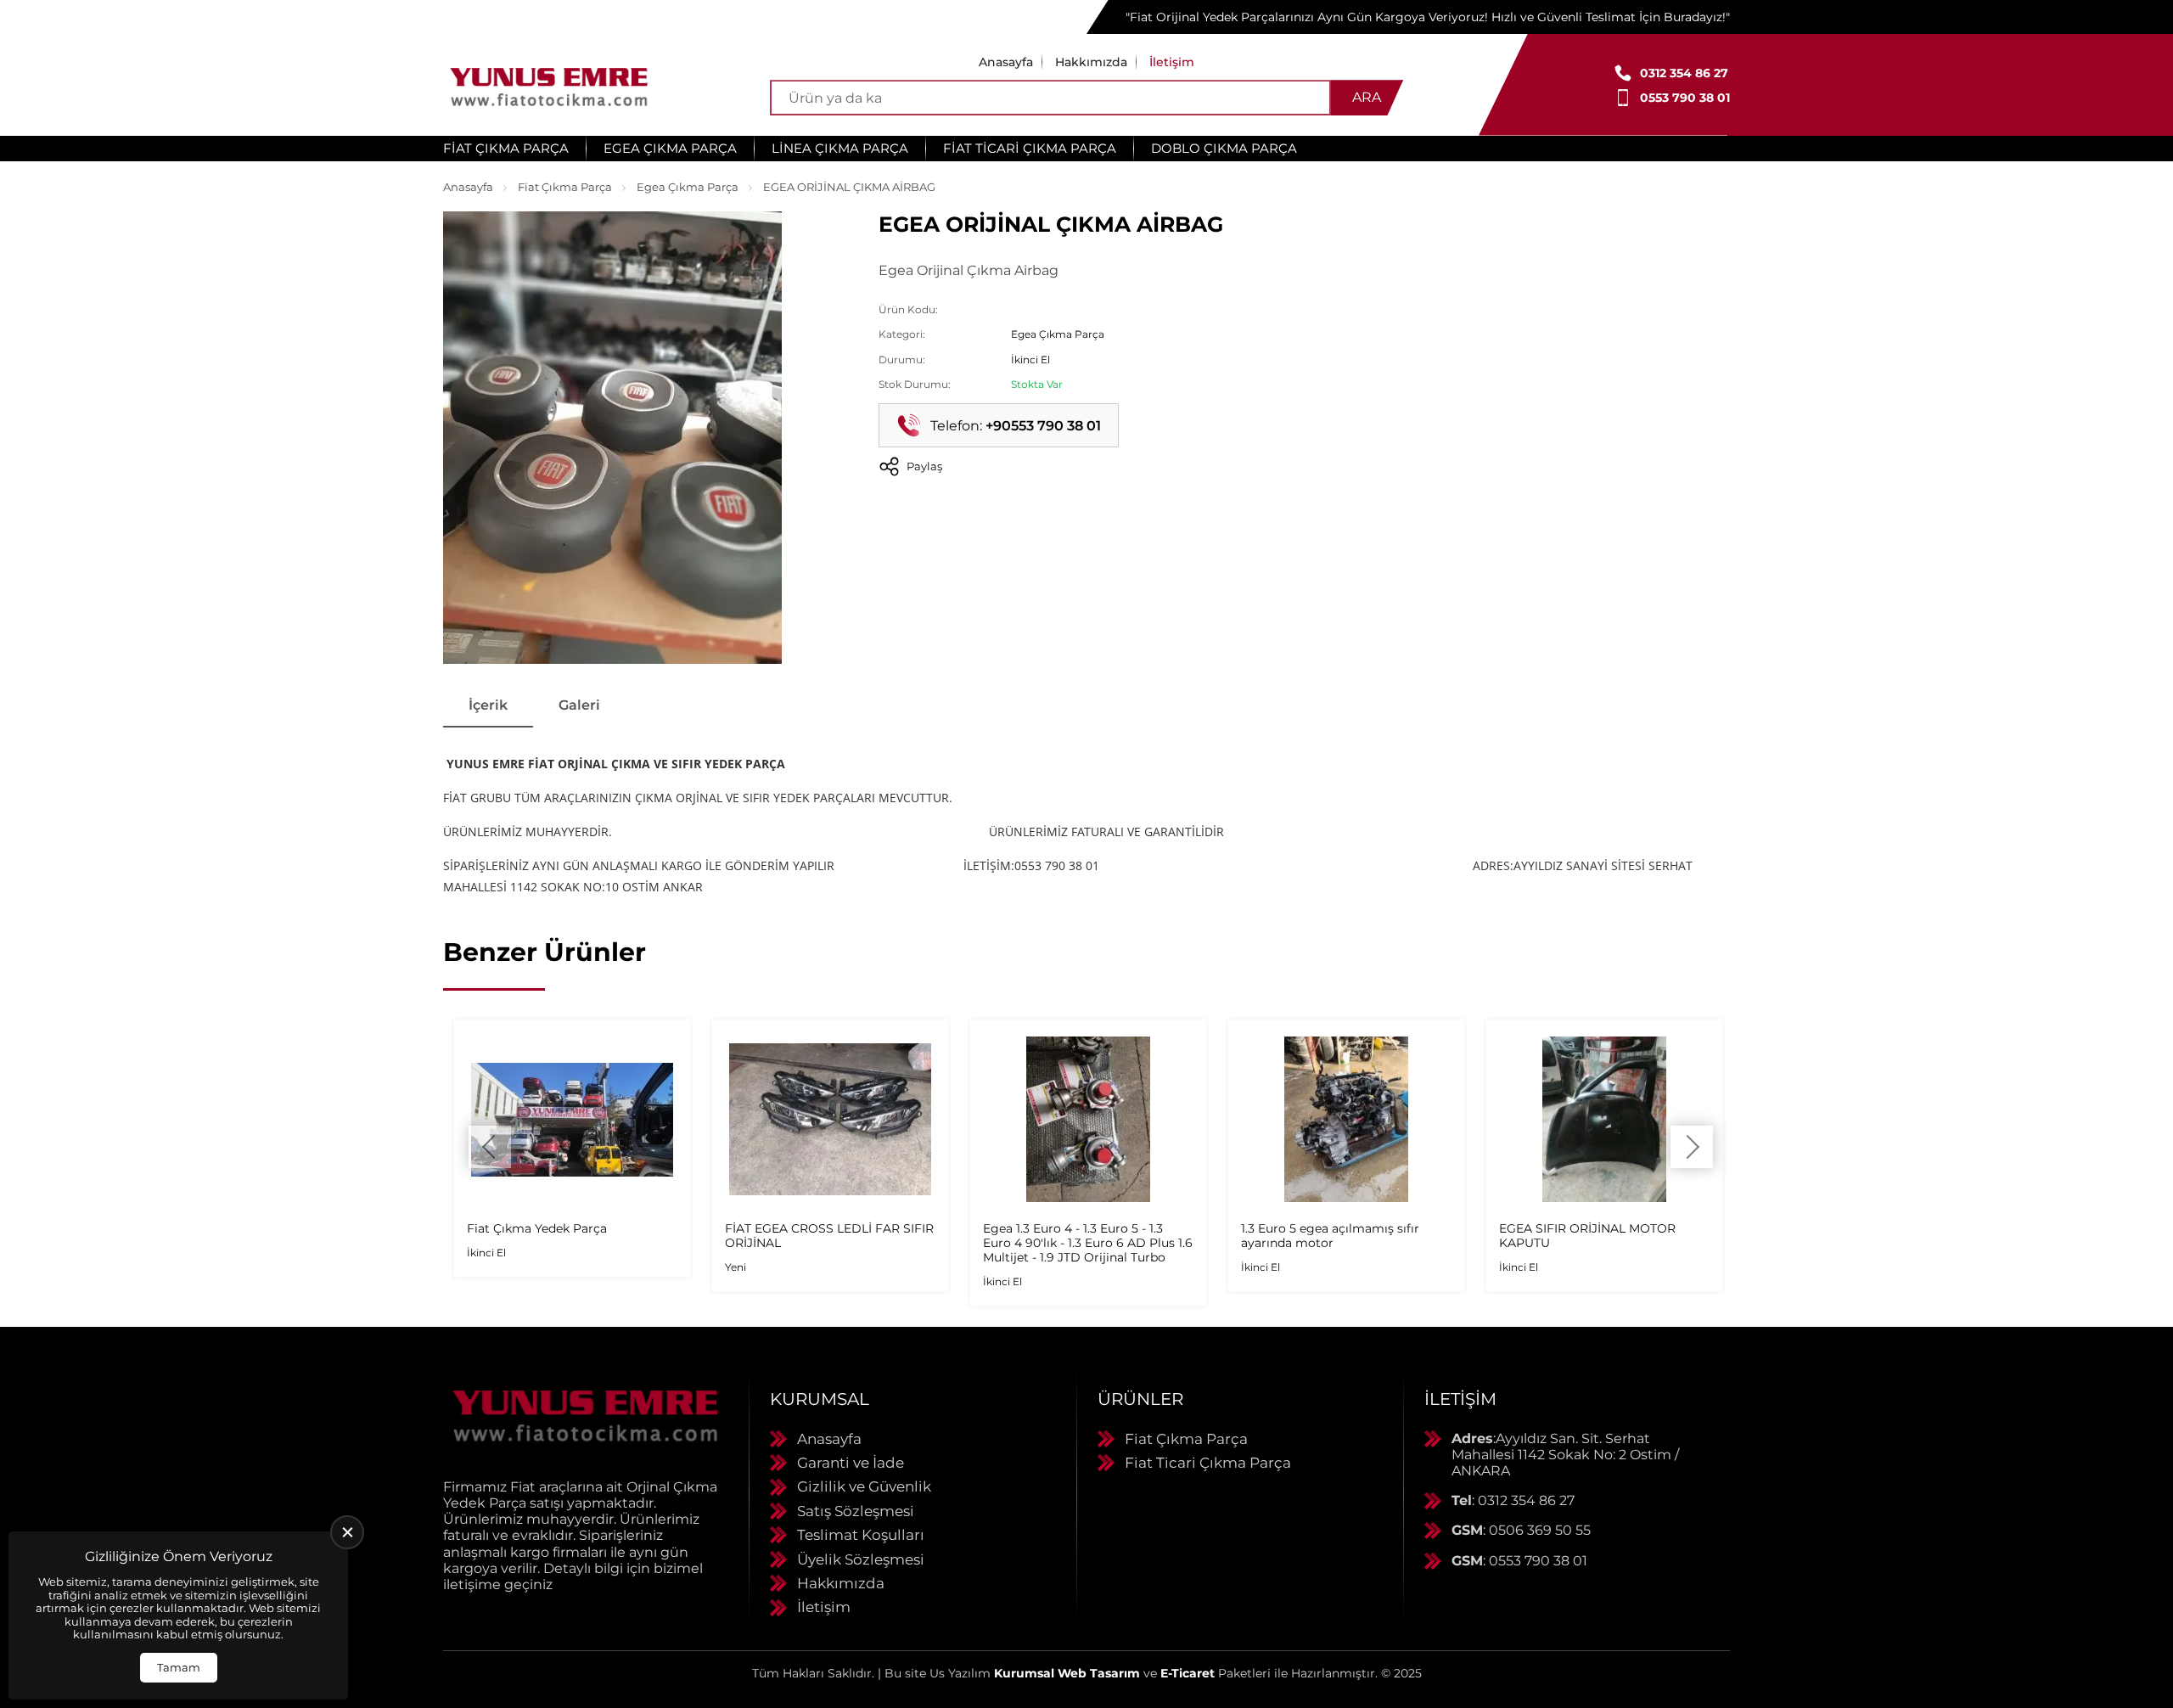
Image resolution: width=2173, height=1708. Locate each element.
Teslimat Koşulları (861, 1535)
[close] (347, 1532)
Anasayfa (1006, 62)
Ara (1367, 97)
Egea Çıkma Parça (670, 148)
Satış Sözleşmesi (856, 1511)
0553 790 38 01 (1685, 98)
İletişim (1172, 62)
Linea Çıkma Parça (840, 148)
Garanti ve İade (851, 1463)
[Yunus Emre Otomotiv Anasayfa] (549, 85)
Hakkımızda (1091, 62)
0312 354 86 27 (1684, 73)
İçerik (488, 705)
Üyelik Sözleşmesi (861, 1559)
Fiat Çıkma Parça (506, 148)
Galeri (579, 705)
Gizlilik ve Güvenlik (864, 1486)
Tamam (179, 1667)
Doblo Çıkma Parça (1224, 148)
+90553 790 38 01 (1043, 426)
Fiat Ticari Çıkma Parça (1030, 148)
